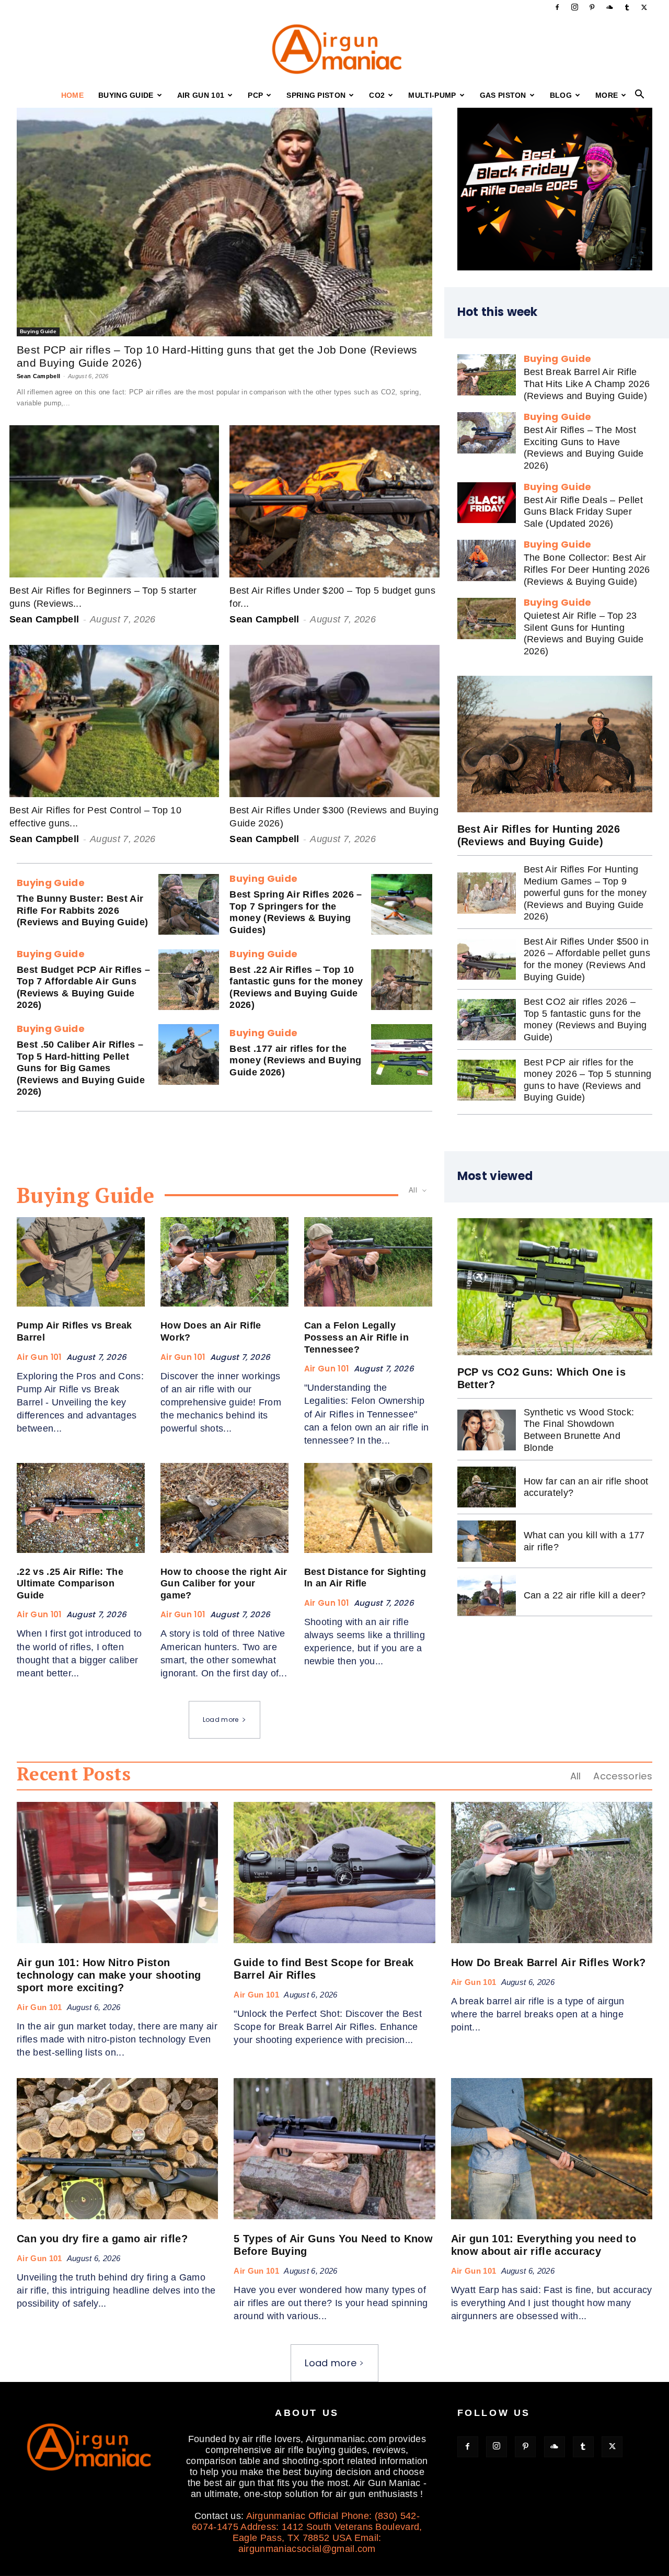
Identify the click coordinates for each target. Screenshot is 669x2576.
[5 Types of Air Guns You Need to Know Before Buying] (334, 2149)
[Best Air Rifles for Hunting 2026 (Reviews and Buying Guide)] (555, 744)
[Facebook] (557, 7)
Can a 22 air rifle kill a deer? (585, 1595)
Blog (561, 95)
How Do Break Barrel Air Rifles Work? (549, 1962)
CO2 (377, 95)
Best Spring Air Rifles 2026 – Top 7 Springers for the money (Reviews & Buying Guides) (296, 912)
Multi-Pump (432, 95)
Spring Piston (316, 95)
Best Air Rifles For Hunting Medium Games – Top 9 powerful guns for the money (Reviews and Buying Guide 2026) (585, 893)
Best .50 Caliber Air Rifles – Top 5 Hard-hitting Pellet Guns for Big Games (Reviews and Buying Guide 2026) (81, 1068)
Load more (221, 1720)
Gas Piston (503, 95)
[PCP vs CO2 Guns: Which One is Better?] (555, 1286)
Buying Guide (126, 95)
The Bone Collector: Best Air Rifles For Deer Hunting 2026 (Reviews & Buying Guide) (587, 569)
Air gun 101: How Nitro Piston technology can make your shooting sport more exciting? (109, 1975)
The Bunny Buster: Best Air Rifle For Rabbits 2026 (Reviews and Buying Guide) (82, 910)
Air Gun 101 (201, 95)
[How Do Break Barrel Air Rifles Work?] (552, 1873)
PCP (255, 95)
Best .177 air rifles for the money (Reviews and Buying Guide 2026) (295, 1060)
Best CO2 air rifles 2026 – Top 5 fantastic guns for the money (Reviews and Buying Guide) (585, 1019)
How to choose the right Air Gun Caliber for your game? (224, 1584)
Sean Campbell (38, 376)
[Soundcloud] (609, 7)
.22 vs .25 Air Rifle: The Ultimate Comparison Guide (70, 1584)
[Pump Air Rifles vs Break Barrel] (81, 1262)
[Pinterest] (592, 7)
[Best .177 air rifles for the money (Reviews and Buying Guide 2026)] (401, 1054)
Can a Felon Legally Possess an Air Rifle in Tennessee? (356, 1337)
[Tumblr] (627, 7)
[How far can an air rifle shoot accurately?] (487, 1487)
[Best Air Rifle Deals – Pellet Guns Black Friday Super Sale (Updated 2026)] (487, 503)
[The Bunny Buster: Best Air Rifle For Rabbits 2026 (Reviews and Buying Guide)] (189, 904)
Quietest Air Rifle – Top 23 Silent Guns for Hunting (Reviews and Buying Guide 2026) (584, 633)
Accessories (623, 1776)
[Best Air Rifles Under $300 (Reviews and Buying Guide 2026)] (334, 721)
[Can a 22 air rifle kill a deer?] (487, 1595)
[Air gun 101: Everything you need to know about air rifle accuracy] (552, 2149)
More (607, 95)
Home (72, 95)
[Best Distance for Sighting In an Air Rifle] (368, 1508)
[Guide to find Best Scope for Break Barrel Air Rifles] (334, 1873)
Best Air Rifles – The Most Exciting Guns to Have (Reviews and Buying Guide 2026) (584, 448)
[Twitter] (644, 7)
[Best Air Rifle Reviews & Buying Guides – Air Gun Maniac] (334, 49)
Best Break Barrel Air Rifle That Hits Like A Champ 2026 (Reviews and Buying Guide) (587, 384)
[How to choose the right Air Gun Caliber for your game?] (224, 1508)
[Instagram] (575, 7)
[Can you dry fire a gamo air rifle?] (117, 2149)
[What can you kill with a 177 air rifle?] (487, 1541)
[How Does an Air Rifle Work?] (224, 1262)
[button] (640, 95)
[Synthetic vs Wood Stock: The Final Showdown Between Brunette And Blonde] (487, 1430)
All (576, 1776)
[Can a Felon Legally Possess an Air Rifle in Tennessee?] (368, 1262)
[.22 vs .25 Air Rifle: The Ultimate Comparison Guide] (81, 1508)
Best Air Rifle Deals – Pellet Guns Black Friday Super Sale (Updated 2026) (583, 512)
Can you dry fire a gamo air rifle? (102, 2239)
